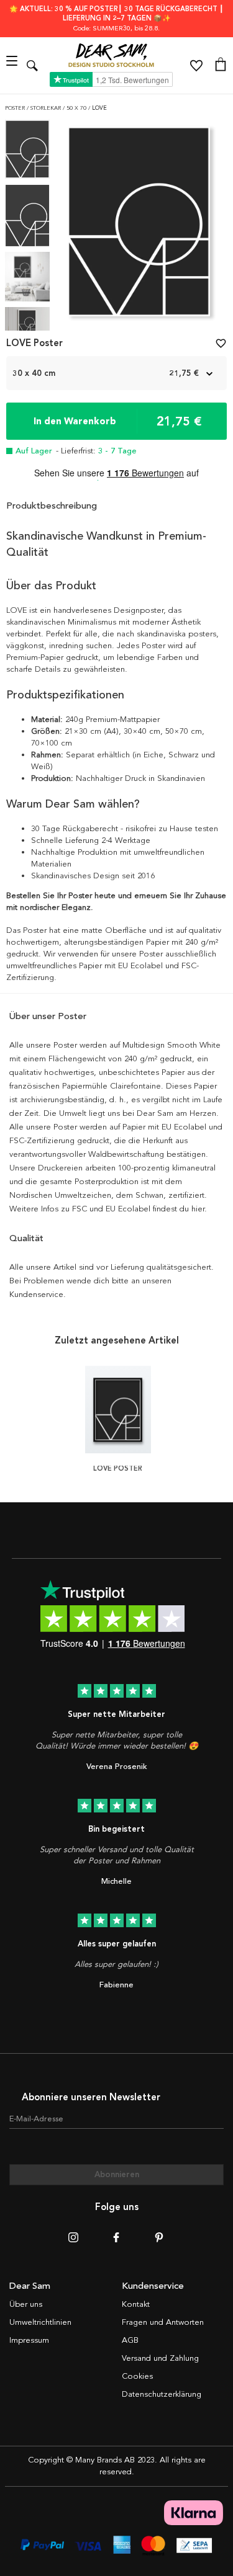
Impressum (29, 2340)
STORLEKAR (47, 108)
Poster (16, 108)
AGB (130, 2340)
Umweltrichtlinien (40, 2322)
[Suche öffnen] (32, 65)
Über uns (26, 2304)
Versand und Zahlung (160, 2358)
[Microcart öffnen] (221, 66)
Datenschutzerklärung (162, 2394)
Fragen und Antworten (163, 2322)
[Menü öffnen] (13, 65)
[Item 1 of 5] (139, 225)
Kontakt (136, 2304)
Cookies (137, 2376)
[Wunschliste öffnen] (196, 66)
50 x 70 (77, 108)
